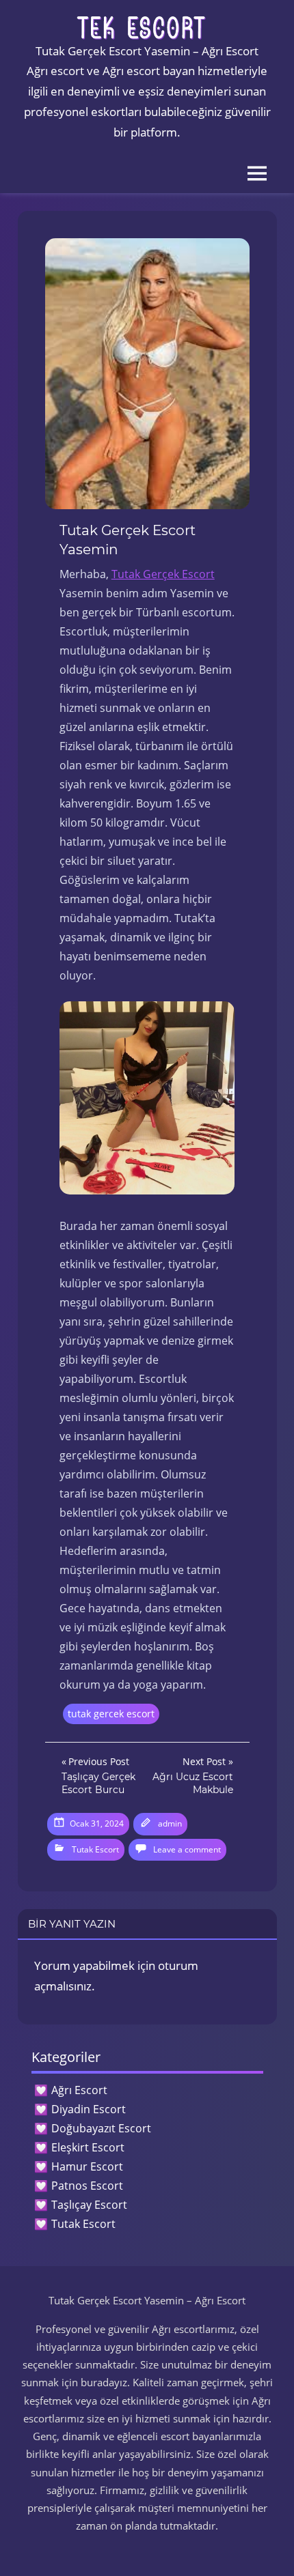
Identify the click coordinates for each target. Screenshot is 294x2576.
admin (170, 1823)
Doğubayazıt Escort (101, 2128)
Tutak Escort (95, 1849)
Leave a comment (187, 1849)
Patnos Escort (87, 2186)
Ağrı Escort (79, 2090)
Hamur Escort (87, 2166)
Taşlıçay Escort (89, 2205)
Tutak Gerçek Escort (163, 574)
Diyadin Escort (89, 2109)
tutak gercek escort (111, 1714)
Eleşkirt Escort (88, 2147)
